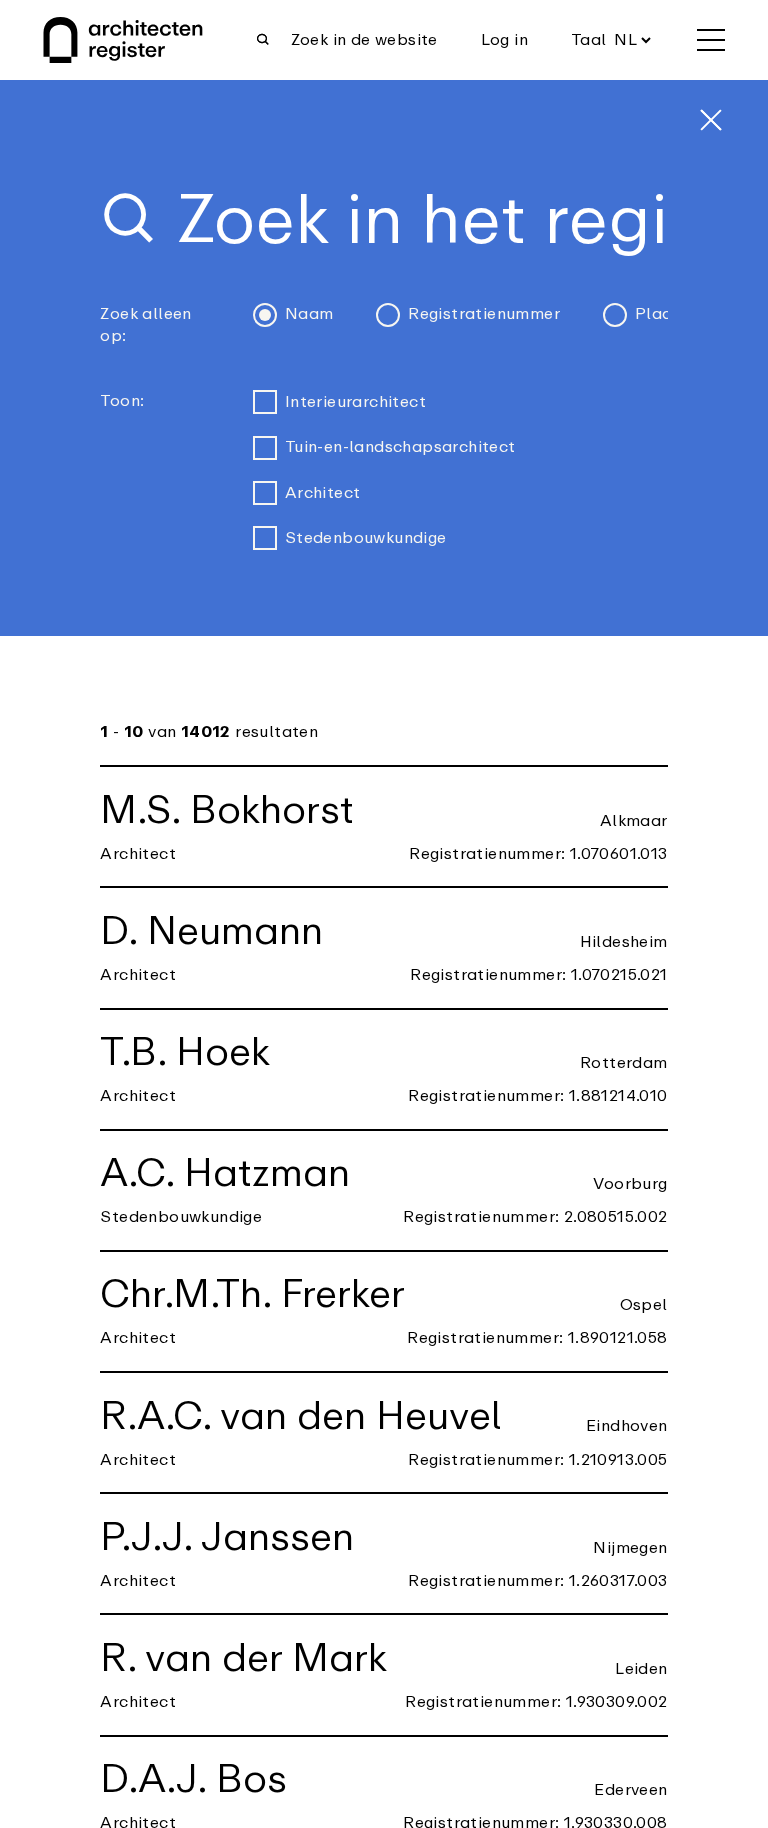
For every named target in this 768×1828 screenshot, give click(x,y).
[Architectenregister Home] (123, 40)
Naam (309, 314)
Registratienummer (484, 314)
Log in (504, 40)
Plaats (661, 314)
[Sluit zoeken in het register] (711, 120)
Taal (589, 40)
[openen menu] (711, 40)
